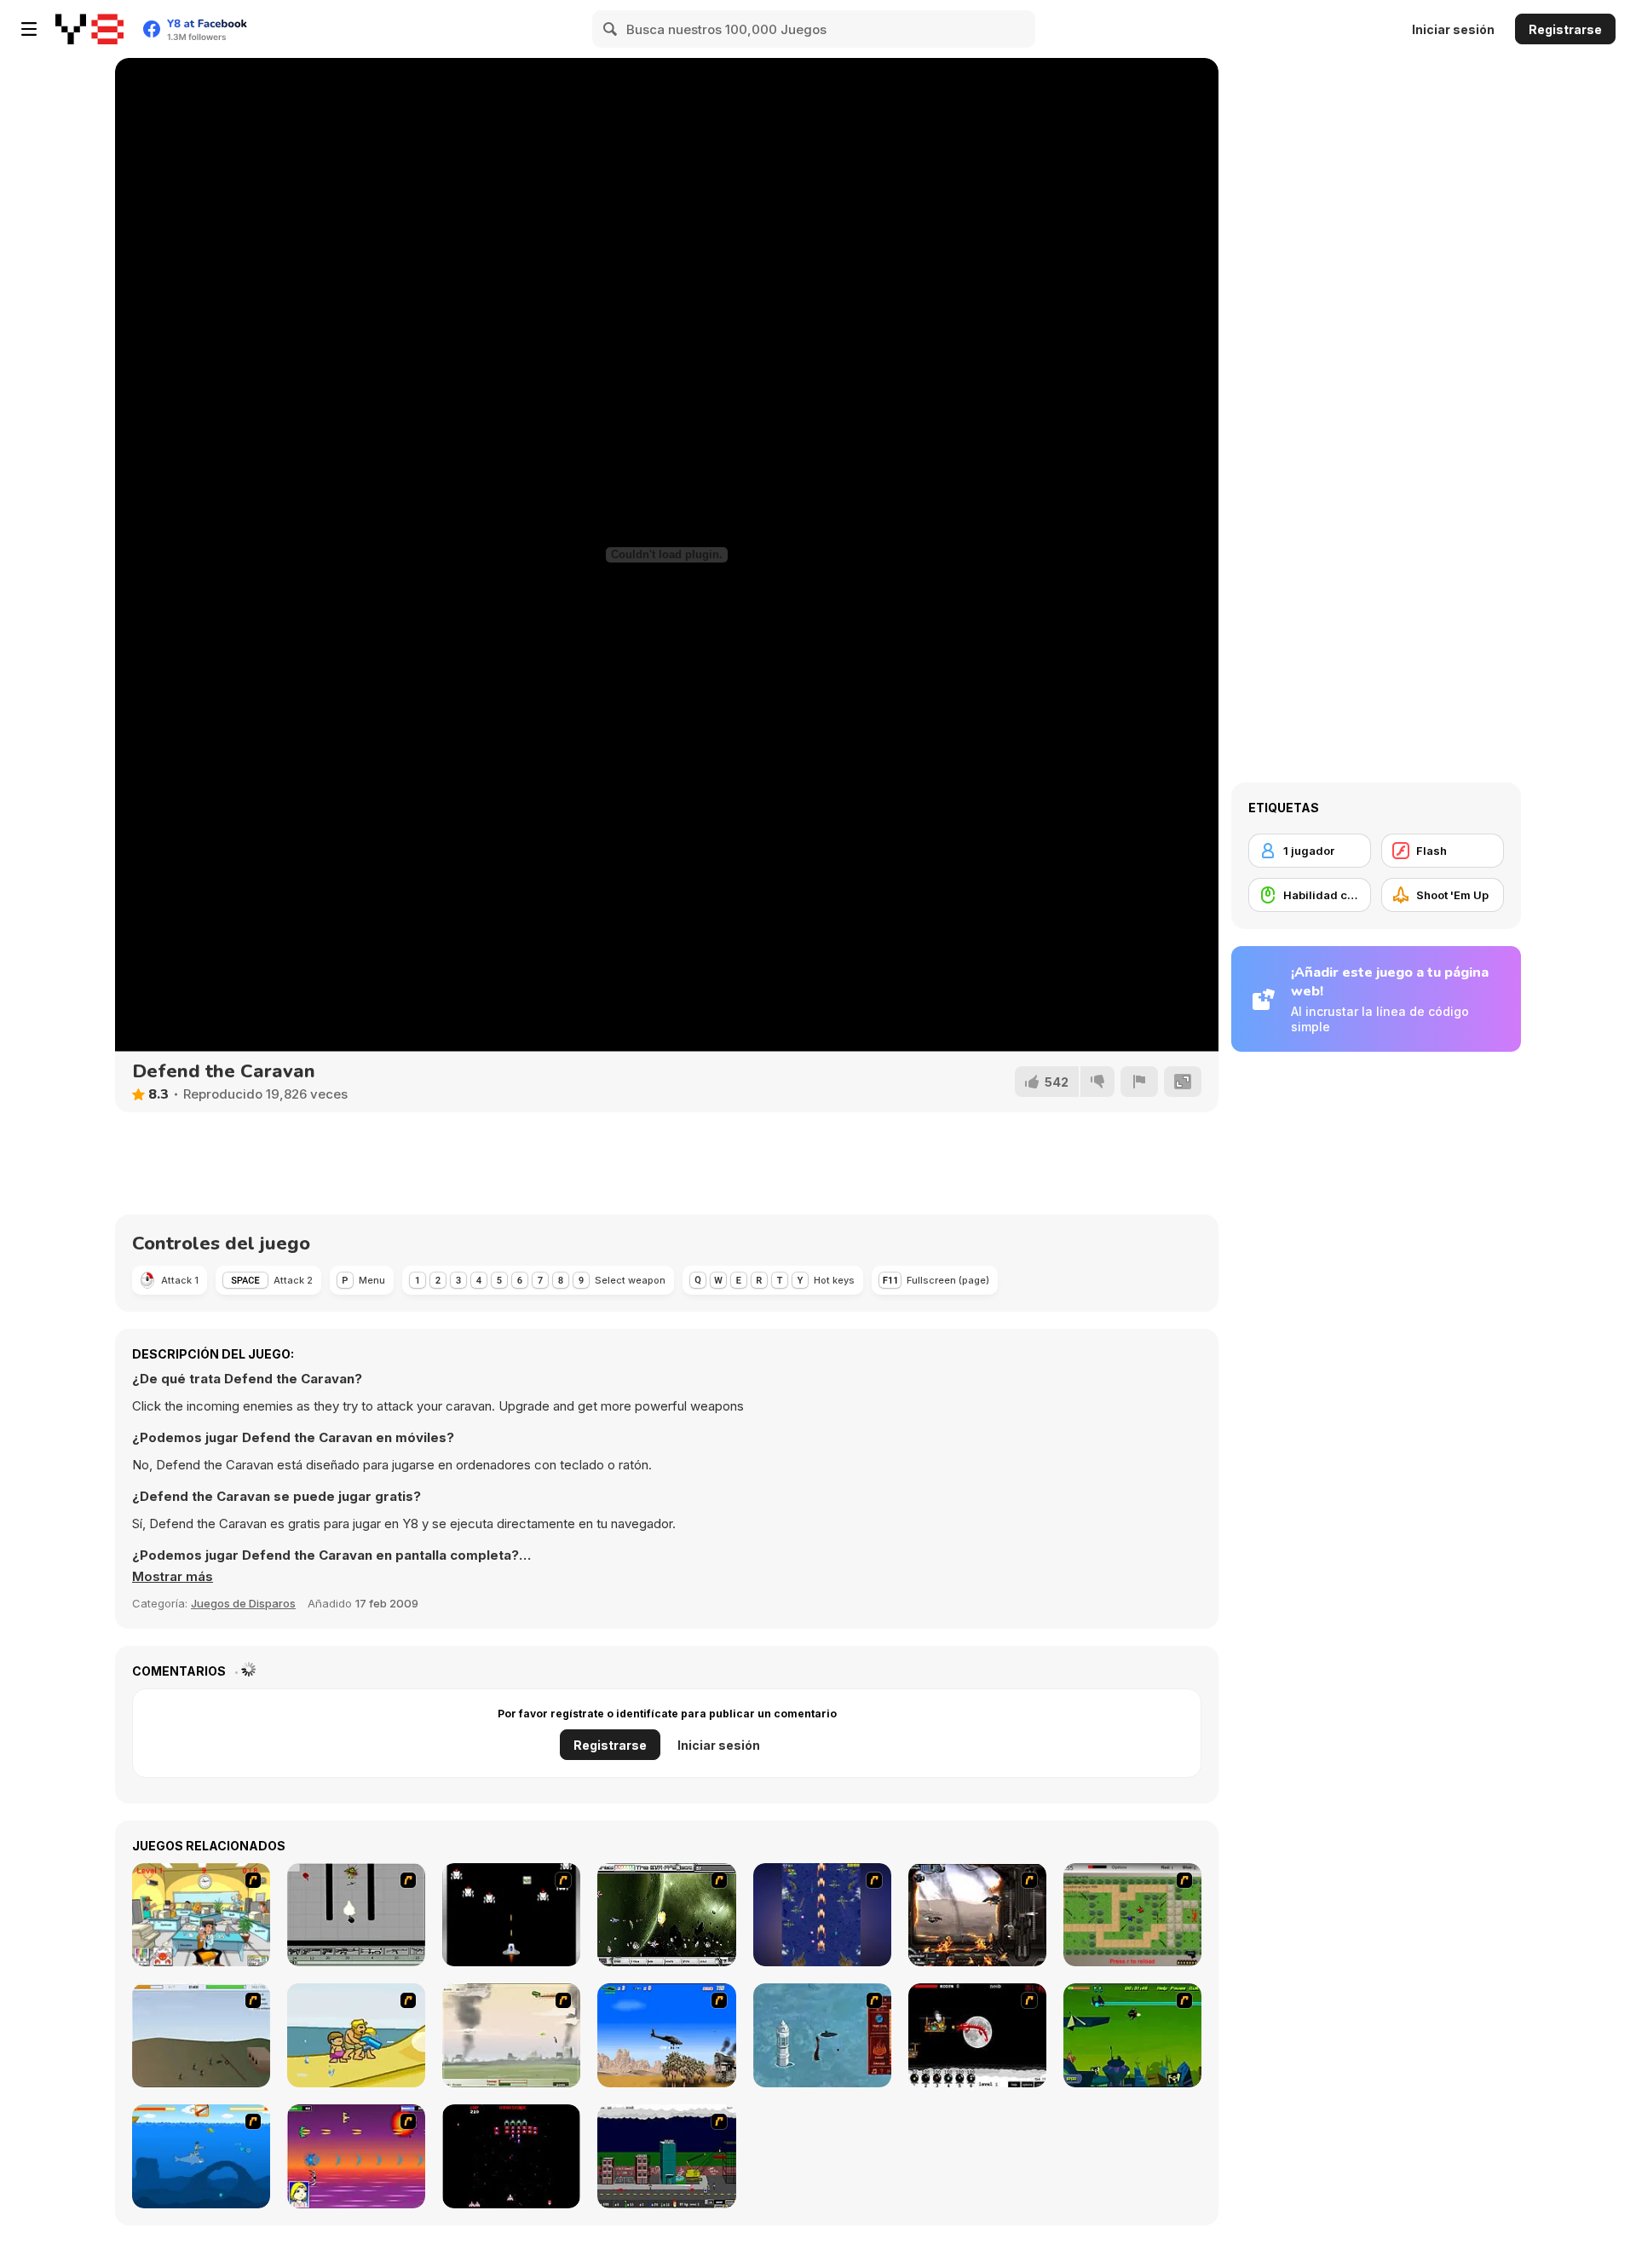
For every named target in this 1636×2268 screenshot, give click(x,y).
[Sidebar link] (29, 29)
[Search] (611, 29)
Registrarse (1565, 29)
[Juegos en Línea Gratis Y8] (89, 29)
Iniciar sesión (1453, 29)
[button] (173, 1577)
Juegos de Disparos (243, 1603)
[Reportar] (1139, 1082)
